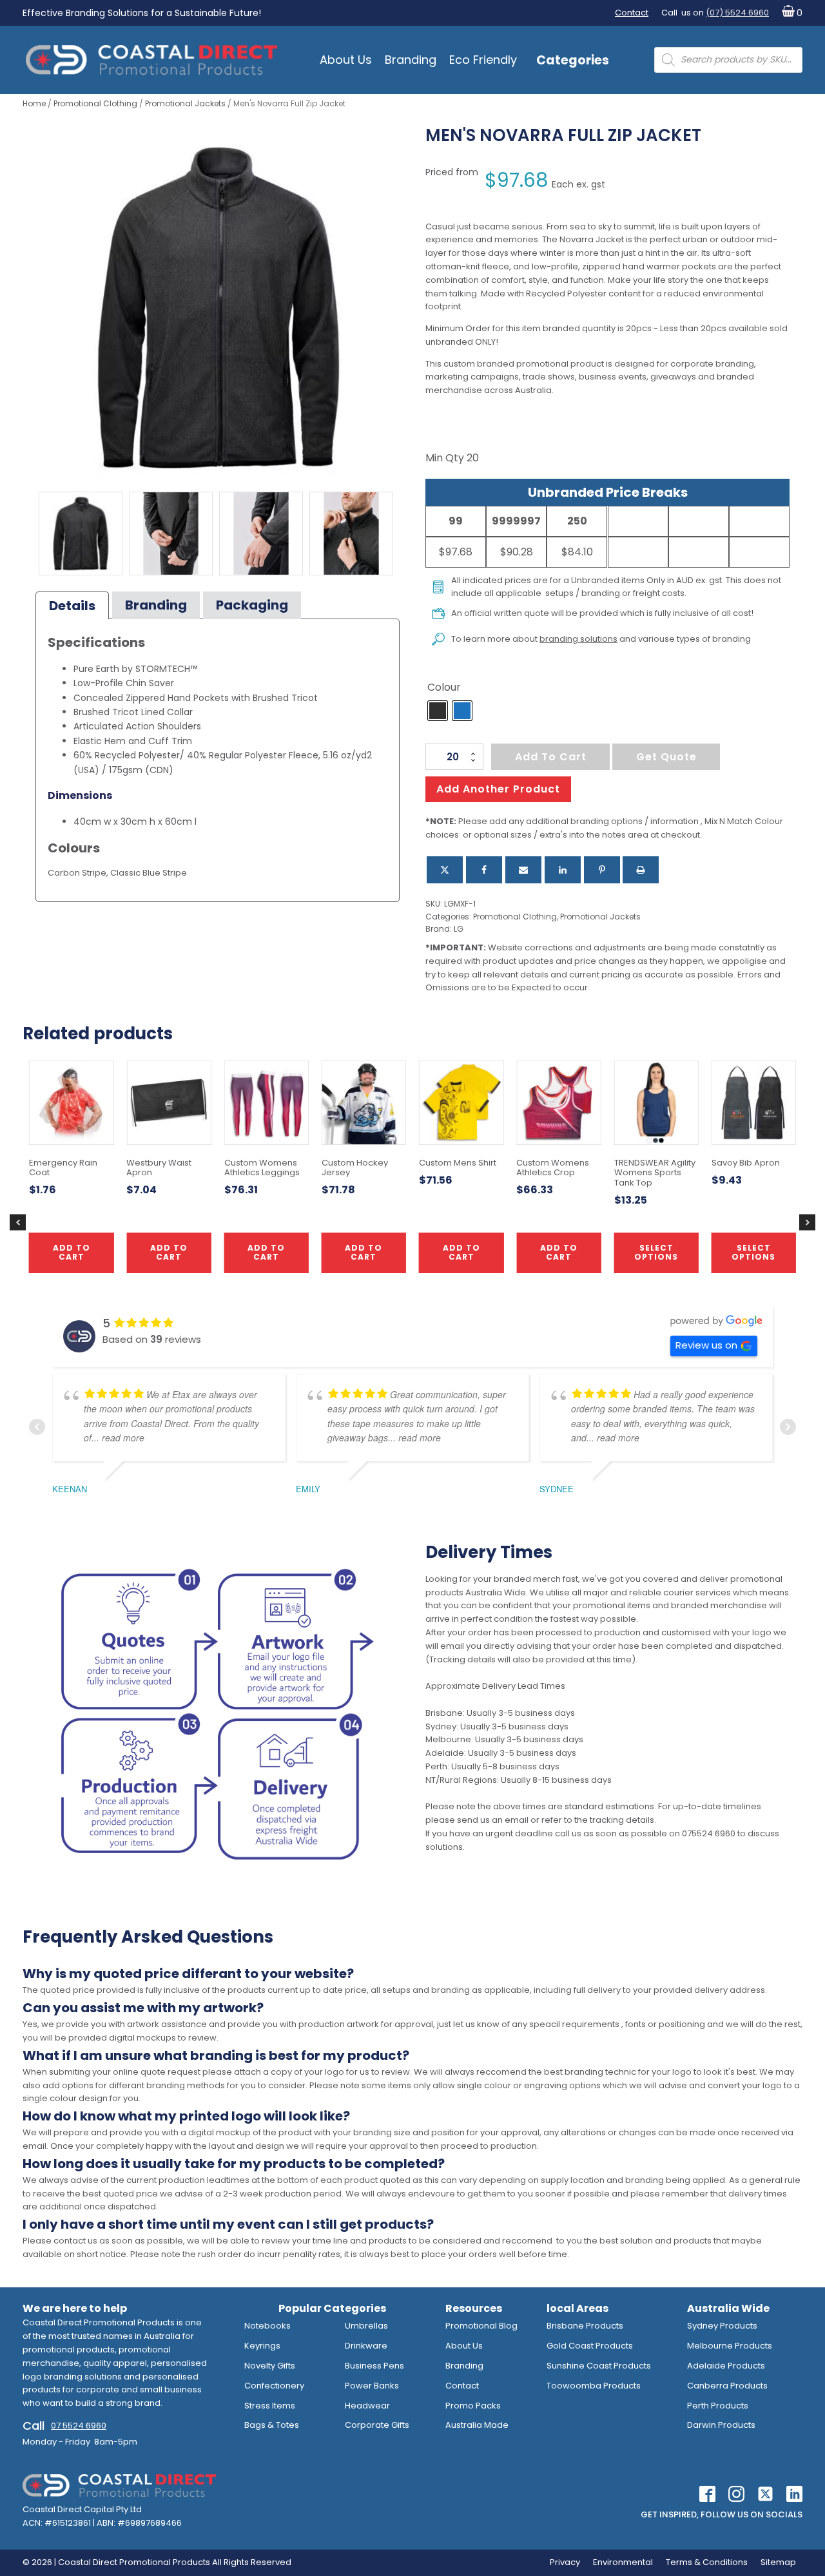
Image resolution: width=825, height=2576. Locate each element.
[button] (789, 13)
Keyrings (262, 2346)
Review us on (706, 1345)
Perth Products (718, 2406)
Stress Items (270, 2406)
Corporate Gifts (377, 2425)
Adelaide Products (726, 2366)
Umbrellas (366, 2326)
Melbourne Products (730, 2346)
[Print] (641, 870)
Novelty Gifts (270, 2366)
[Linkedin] (563, 870)
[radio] (438, 711)
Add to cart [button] (364, 1252)
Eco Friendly (483, 60)
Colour (444, 687)
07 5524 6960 (79, 2426)
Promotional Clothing (95, 103)
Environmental (623, 2562)
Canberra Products (727, 2386)
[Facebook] (484, 870)
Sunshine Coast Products (599, 2366)
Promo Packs (473, 2406)
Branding (411, 60)
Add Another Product (498, 789)
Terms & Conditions (707, 2562)
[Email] (523, 870)
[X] (445, 870)
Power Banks (372, 2386)
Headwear (367, 2406)
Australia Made (477, 2425)
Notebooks (267, 2326)
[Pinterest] (602, 870)
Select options (656, 1252)
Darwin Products (721, 2425)
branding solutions (578, 639)
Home (34, 103)
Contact (632, 13)
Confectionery (274, 2386)
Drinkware (366, 2346)
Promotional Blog (481, 2326)
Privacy (565, 2562)
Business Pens (374, 2366)
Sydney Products (722, 2326)
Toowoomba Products (594, 2386)
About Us (346, 60)
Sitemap (778, 2562)
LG (459, 929)
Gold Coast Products (590, 2346)
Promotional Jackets (185, 103)
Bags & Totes (272, 2425)
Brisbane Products (585, 2326)
